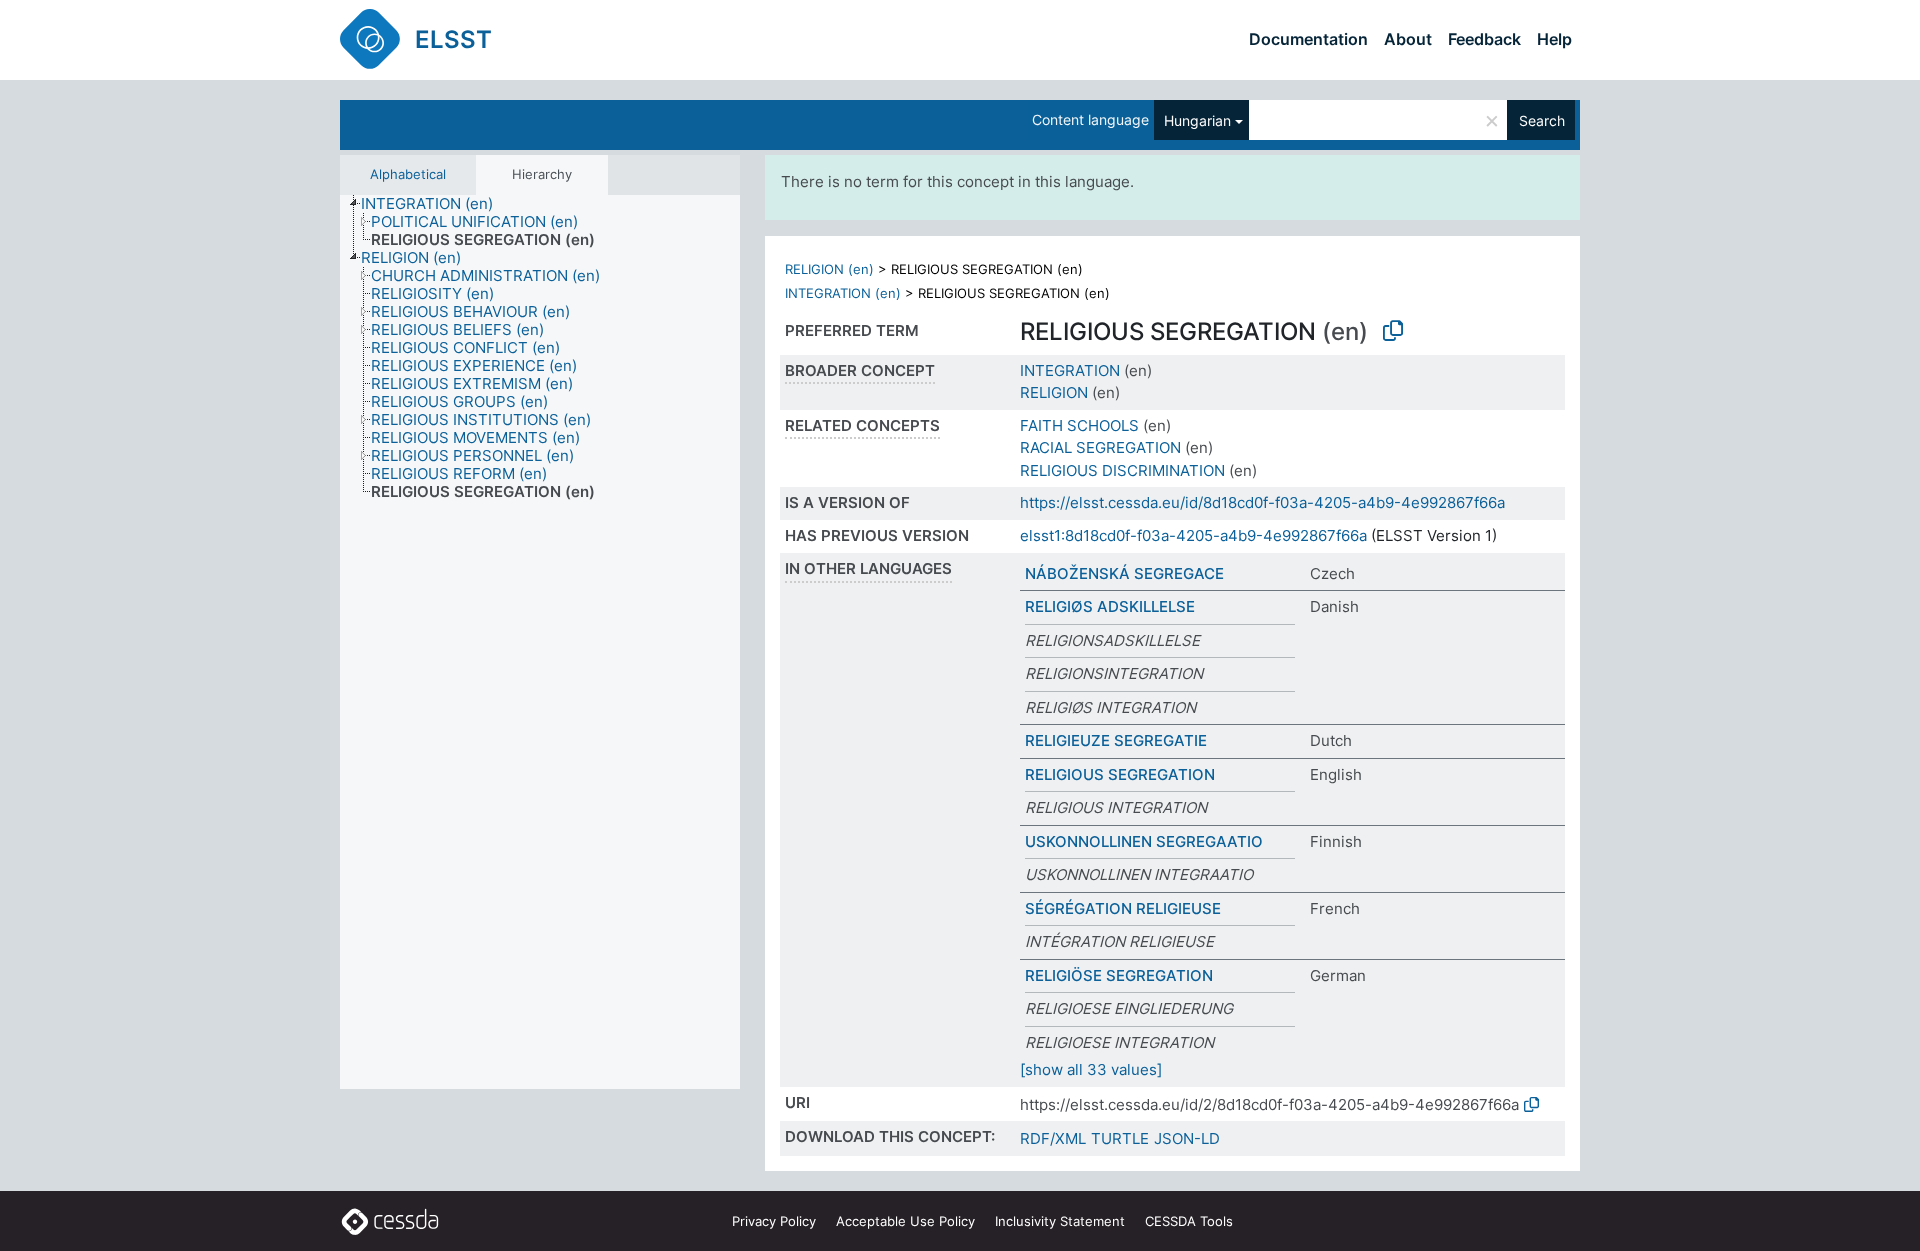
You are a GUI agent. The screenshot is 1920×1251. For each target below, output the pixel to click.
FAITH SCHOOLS (1079, 425)
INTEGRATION (1070, 370)
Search (1542, 120)
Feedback (1484, 39)
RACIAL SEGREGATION (1100, 447)
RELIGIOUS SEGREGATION (1120, 774)
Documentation (1308, 39)
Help (1554, 39)
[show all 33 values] (1091, 1069)
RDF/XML (1053, 1138)
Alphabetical (408, 174)
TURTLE (1120, 1138)
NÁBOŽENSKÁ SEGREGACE (1124, 573)
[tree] (540, 642)
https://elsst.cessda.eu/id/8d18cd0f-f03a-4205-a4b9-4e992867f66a (1262, 502)
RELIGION (1054, 392)
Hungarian (1197, 120)
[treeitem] (435, 204)
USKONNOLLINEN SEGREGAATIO (1144, 841)
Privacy (774, 1221)
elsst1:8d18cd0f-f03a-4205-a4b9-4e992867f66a (1193, 535)
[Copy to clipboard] (1393, 331)
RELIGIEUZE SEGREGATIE (1116, 740)
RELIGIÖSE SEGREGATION (1119, 975)
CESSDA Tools (1189, 1221)
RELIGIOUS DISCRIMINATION (1122, 470)
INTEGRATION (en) (843, 293)
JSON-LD (1187, 1138)
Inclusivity (1060, 1221)
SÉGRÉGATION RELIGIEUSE (1123, 908)
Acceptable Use (905, 1221)
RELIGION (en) (829, 269)
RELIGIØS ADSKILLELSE (1110, 606)
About (1408, 39)
